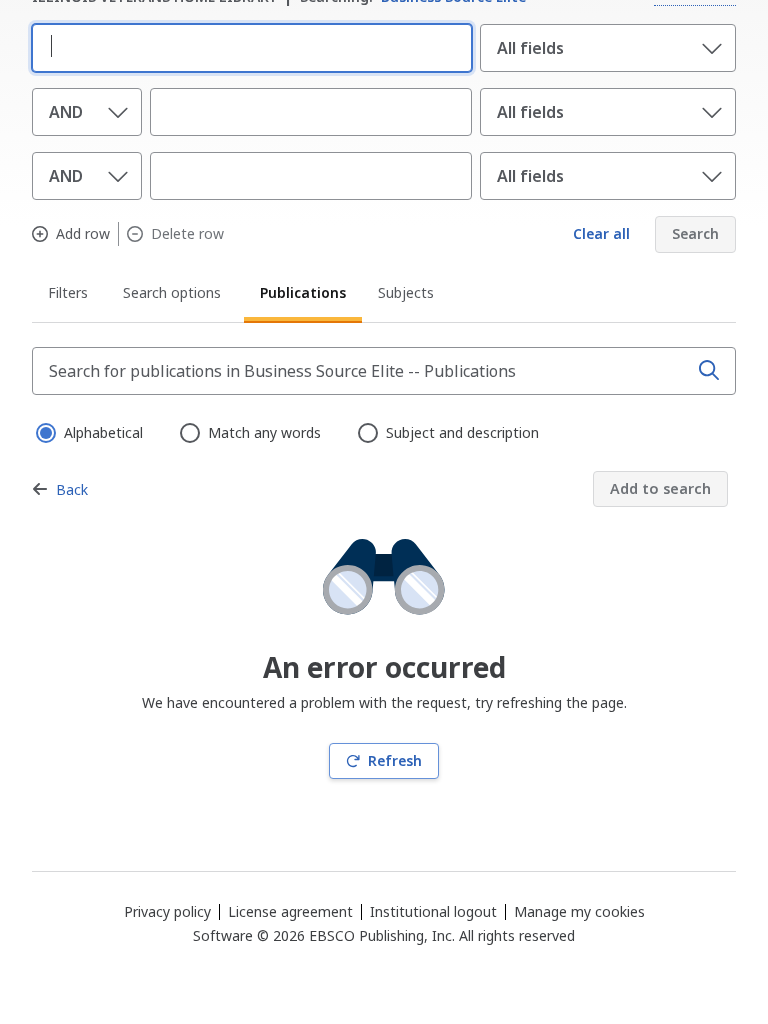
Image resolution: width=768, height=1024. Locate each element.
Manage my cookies (579, 912)
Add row (83, 234)
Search (695, 233)
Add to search (660, 488)
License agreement (290, 911)
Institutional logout (433, 911)
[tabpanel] (384, 563)
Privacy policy (167, 911)
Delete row (187, 234)
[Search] (709, 371)
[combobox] (248, 46)
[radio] (44, 431)
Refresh (395, 760)
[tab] (69, 296)
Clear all (601, 233)
